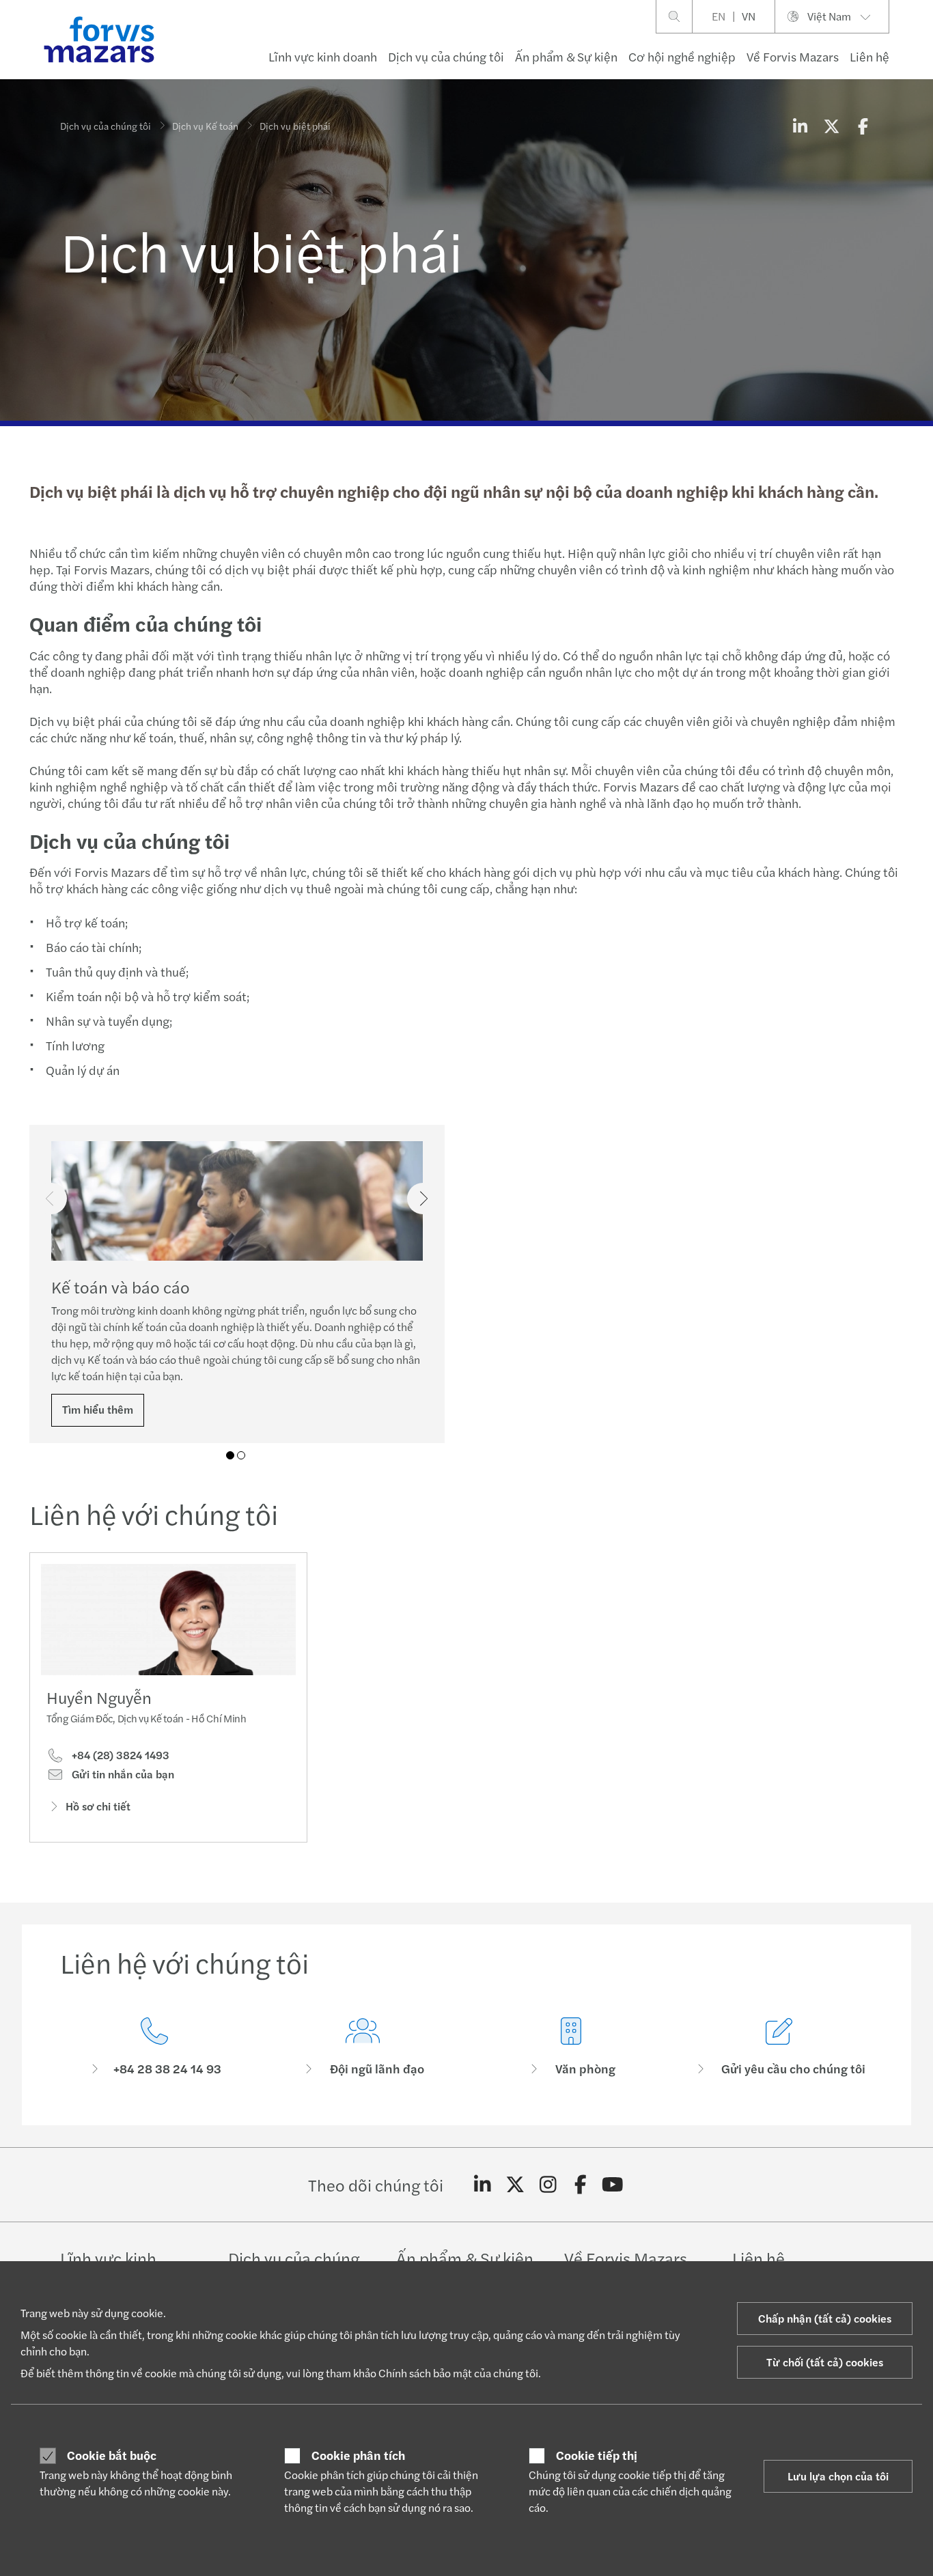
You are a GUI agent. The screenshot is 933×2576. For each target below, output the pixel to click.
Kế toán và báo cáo (121, 1287)
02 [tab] (241, 1455)
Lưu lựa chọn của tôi (838, 2476)
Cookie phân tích (358, 2455)
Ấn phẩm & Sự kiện (566, 56)
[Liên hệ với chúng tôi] (154, 2047)
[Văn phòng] (571, 2047)
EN (719, 16)
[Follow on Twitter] (515, 2185)
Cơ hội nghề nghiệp (682, 56)
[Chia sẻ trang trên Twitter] (831, 126)
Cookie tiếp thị (597, 2455)
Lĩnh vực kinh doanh (323, 56)
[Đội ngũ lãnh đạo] (362, 2047)
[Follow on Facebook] (580, 2185)
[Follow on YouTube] (613, 2185)
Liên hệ (869, 56)
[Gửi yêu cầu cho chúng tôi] (779, 2047)
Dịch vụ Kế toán (205, 126)
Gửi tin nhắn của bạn (122, 1774)
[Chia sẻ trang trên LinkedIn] (800, 126)
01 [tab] (230, 1455)
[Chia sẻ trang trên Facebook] (863, 126)
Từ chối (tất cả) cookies (825, 2362)
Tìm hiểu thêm (98, 1409)
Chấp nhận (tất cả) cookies (825, 2318)
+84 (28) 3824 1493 (119, 1755)
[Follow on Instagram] (548, 2185)
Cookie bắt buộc (112, 2455)
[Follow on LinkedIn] (483, 2185)
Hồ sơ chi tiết (98, 1806)
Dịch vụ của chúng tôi (446, 56)
